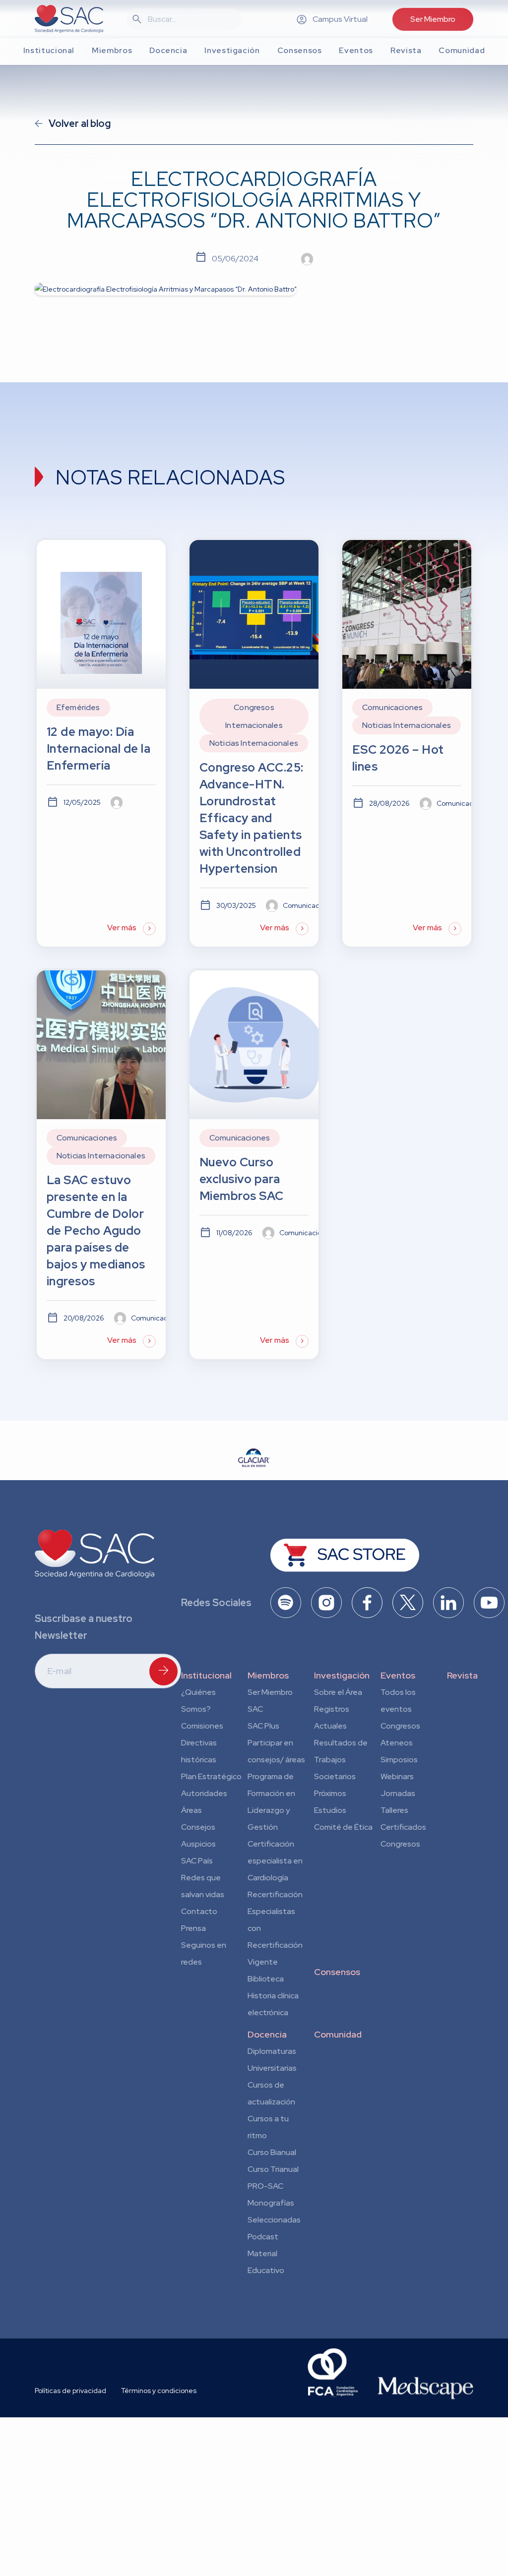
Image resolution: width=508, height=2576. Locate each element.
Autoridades (204, 1793)
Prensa (193, 1928)
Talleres (394, 1810)
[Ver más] (101, 743)
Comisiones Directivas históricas (202, 1743)
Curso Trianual (273, 2169)
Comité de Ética (343, 1827)
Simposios (399, 1760)
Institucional (206, 1675)
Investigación (342, 1675)
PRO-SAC (265, 2186)
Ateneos (397, 1743)
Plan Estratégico (211, 1776)
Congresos (400, 1726)
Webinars (397, 1776)
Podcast (263, 2237)
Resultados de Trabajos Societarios (341, 1760)
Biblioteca (266, 1979)
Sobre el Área (338, 1692)
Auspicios (198, 1844)
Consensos (337, 1972)
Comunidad (338, 2034)
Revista (462, 1675)
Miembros (268, 1675)
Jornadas (398, 1793)
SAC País (197, 1861)
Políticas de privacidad (70, 2391)
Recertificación (275, 1894)
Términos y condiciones (159, 2391)
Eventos (398, 1675)
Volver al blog (80, 123)
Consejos (198, 1827)
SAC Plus (263, 1726)
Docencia (267, 2034)
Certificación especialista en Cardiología (275, 1861)
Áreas (191, 1810)
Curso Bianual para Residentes (272, 2154)
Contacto (199, 1911)
